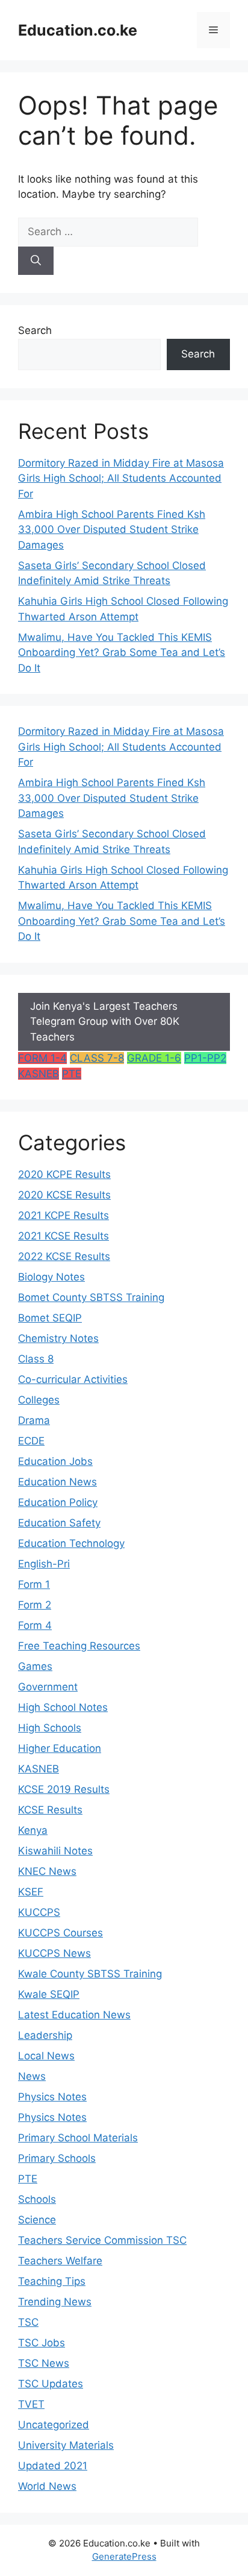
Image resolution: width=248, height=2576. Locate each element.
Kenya (33, 1830)
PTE (72, 1074)
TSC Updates (51, 2384)
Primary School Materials (78, 2138)
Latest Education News (74, 2015)
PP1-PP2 (205, 1058)
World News (47, 2486)
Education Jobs (55, 1461)
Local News (46, 2056)
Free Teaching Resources (79, 1646)
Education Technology (71, 1543)
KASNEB (39, 1074)
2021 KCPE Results (64, 1215)
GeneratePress (124, 2556)
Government (48, 1687)
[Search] (36, 261)
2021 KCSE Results (64, 1236)
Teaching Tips (52, 2281)
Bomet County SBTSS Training (91, 1297)
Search (35, 330)
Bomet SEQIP (50, 1318)
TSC (28, 2322)
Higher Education (60, 1748)
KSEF (31, 1892)
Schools (37, 2199)
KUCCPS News (54, 1953)
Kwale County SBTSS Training (90, 1974)
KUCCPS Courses (60, 1933)
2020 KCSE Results (64, 1195)
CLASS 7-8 (97, 1058)
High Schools (50, 1728)
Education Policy (58, 1502)
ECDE (31, 1441)
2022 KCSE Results (64, 1256)
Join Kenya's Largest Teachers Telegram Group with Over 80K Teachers (105, 1022)
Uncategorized (54, 2425)
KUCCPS (39, 1912)
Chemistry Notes (58, 1338)
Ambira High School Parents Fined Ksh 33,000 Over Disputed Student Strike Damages (112, 530)
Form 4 (35, 1625)
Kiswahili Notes (55, 1851)
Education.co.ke (78, 30)
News (32, 2076)
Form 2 (35, 1605)
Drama (34, 1420)
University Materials (66, 2445)
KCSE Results (50, 1810)
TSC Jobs (42, 2343)
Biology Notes (51, 1277)
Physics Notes (52, 2097)
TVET (31, 2404)
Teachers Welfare (60, 2261)
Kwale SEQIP (49, 1994)
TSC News (44, 2363)
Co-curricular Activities (73, 1379)
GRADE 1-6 (154, 1058)
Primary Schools (57, 2158)
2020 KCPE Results (64, 1174)
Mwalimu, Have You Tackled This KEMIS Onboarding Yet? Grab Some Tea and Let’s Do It (122, 653)
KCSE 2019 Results (64, 1789)
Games (35, 1666)
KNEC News (47, 1871)
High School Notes (63, 1707)
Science (37, 2220)
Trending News (55, 2302)
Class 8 (36, 1359)
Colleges (39, 1400)
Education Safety (59, 1523)
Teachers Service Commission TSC (102, 2240)
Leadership (45, 2035)
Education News (57, 1482)
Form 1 (34, 1584)
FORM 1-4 (42, 1058)
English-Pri (44, 1564)
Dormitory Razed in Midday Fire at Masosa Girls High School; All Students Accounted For (121, 478)
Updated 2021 (53, 2466)
